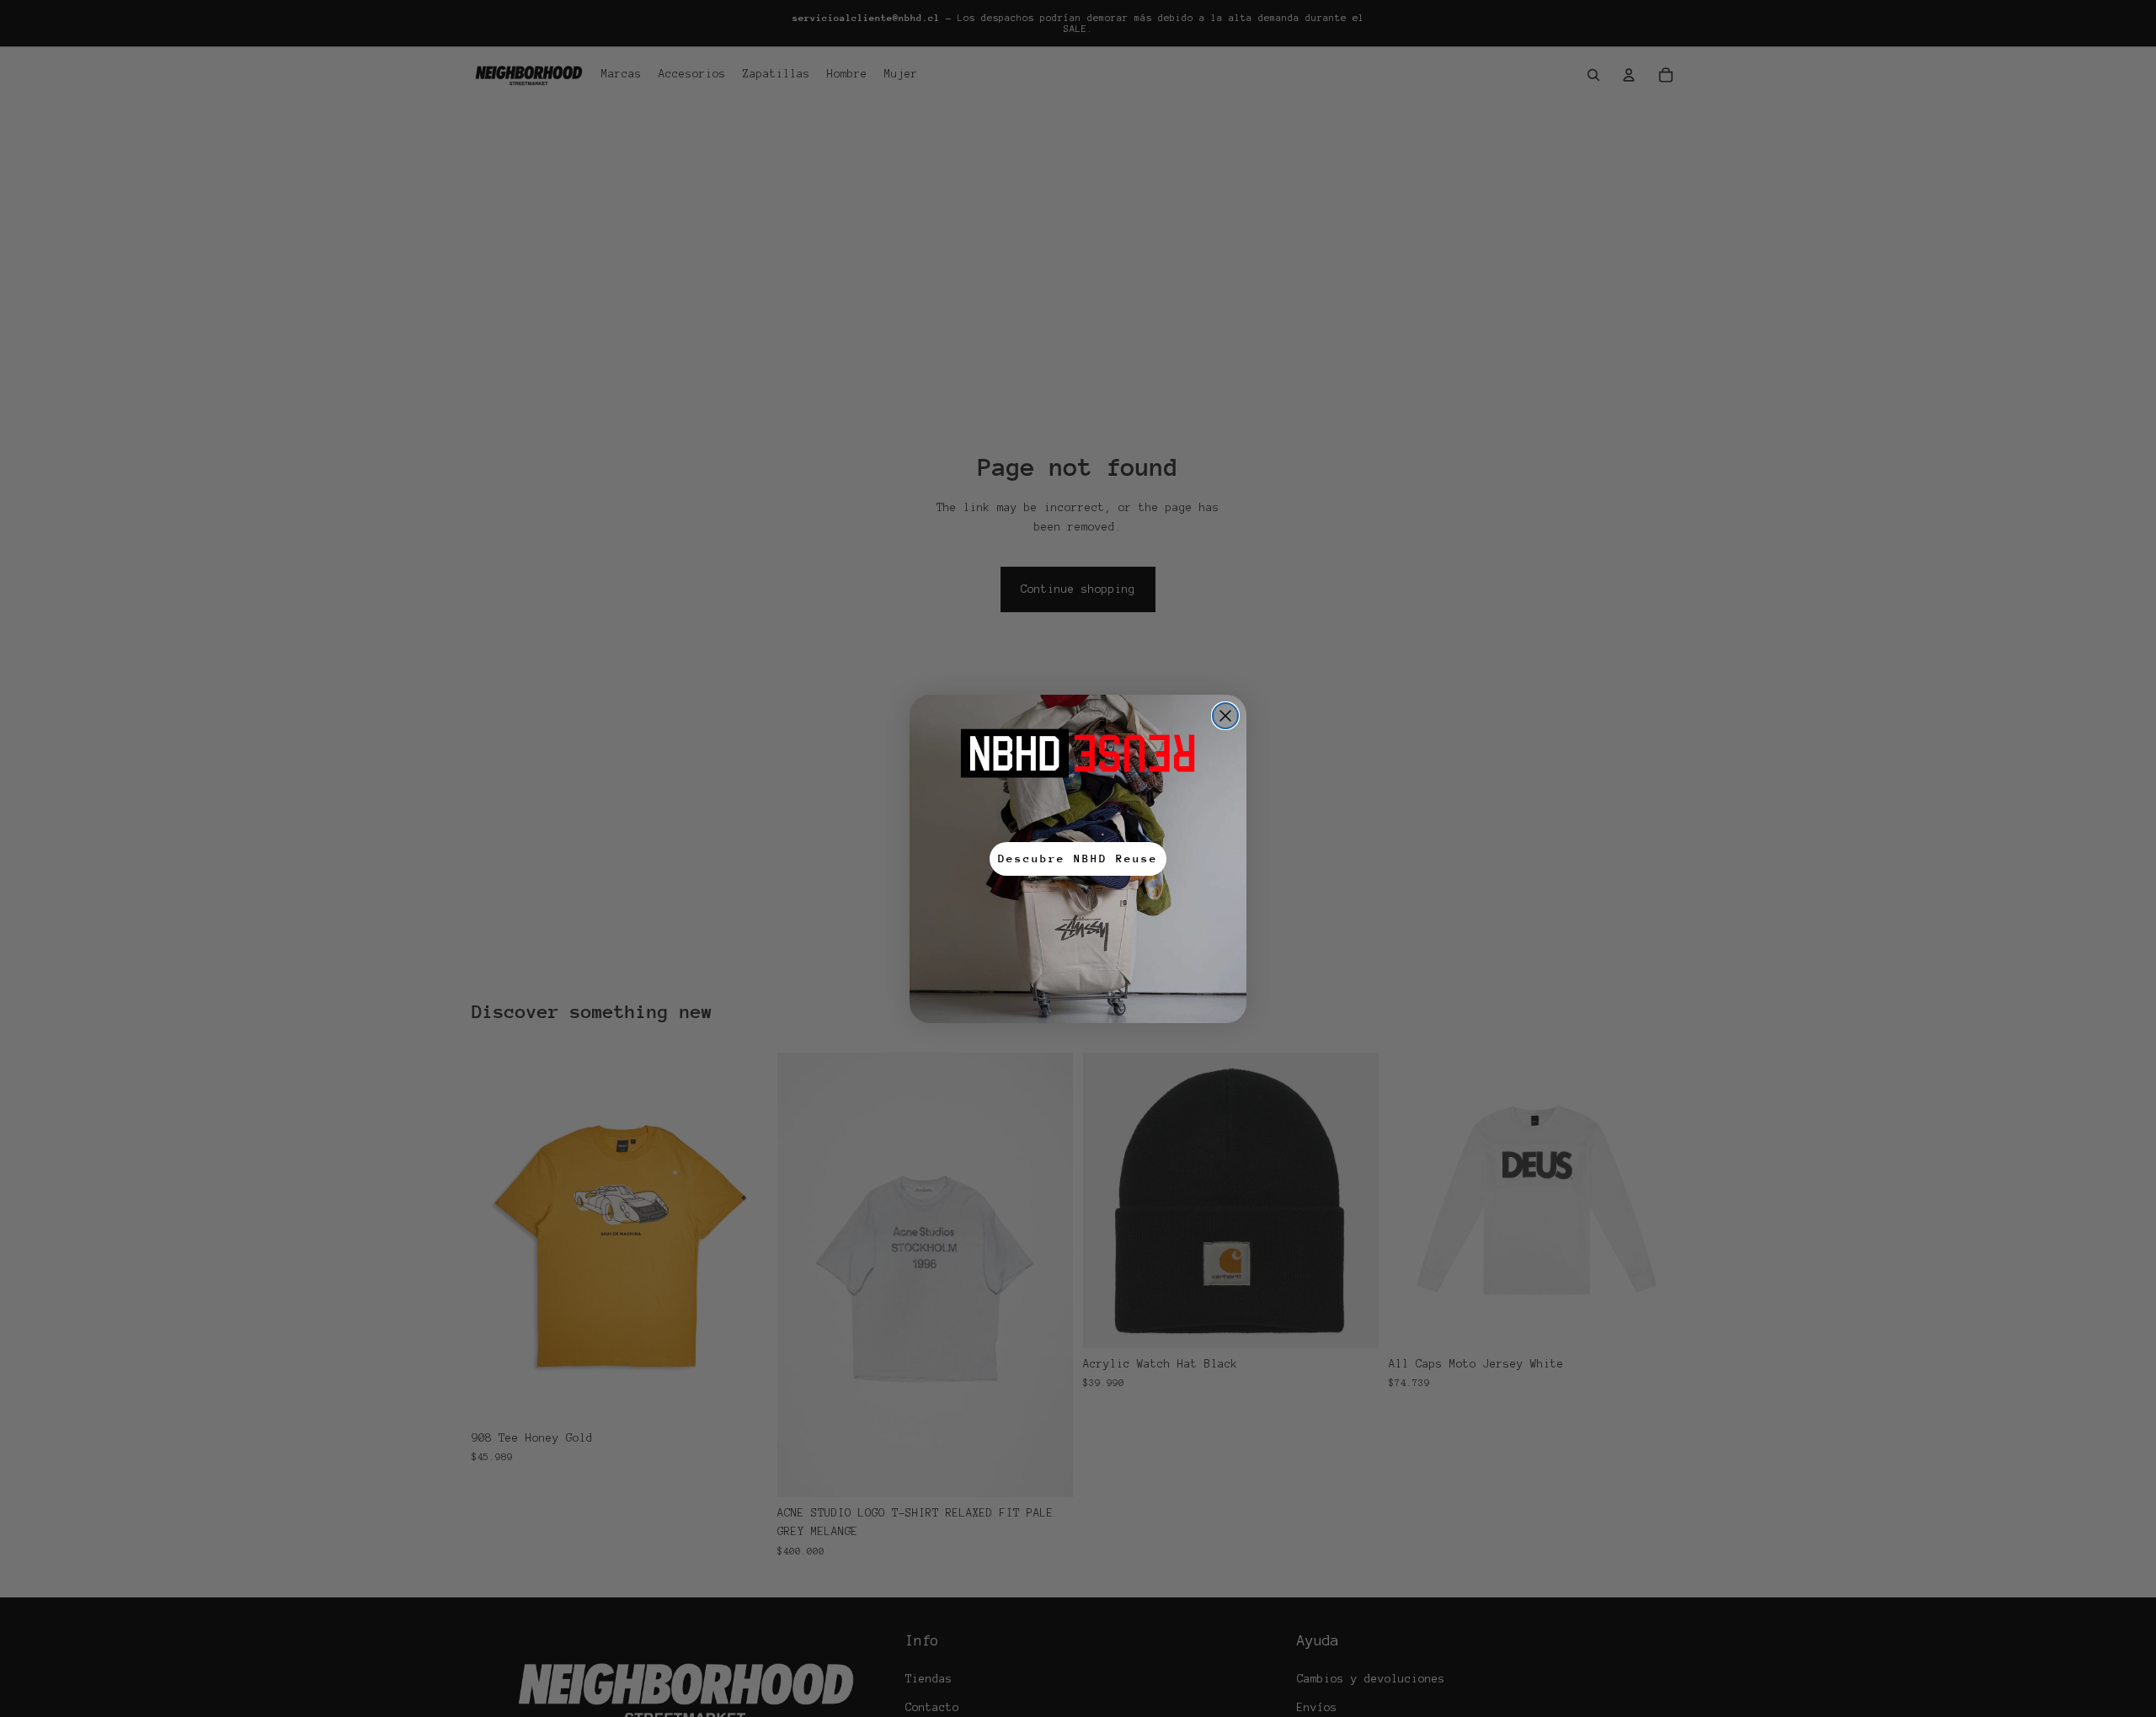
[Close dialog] (1225, 716)
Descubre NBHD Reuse (1078, 858)
